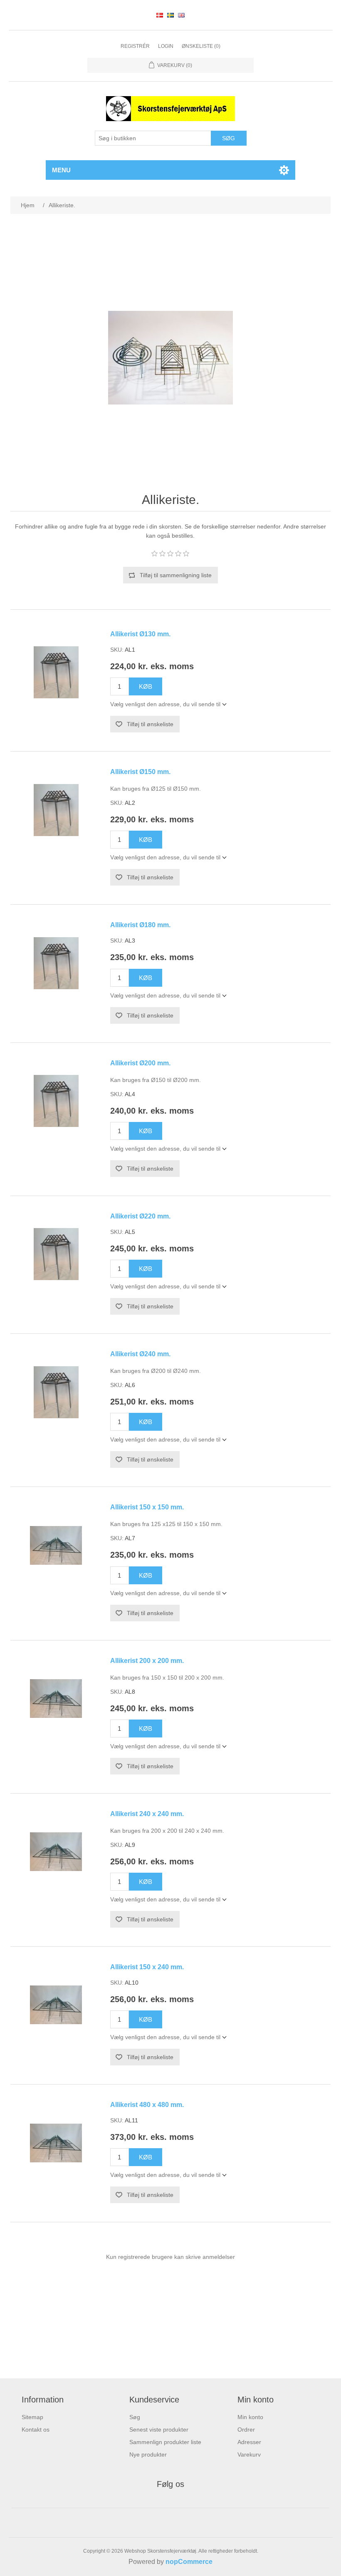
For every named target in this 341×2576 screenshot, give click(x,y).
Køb (146, 686)
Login (166, 46)
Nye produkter (148, 2454)
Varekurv (249, 2454)
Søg (229, 138)
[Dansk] (160, 15)
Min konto (250, 2417)
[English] (181, 15)
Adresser (249, 2442)
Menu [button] (61, 170)
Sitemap (32, 2417)
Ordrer (246, 2430)
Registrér (135, 46)
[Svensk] (170, 15)
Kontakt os (36, 2430)
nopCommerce (189, 2562)
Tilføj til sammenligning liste (176, 575)
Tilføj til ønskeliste (150, 724)
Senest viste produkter (159, 2430)
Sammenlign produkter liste (165, 2442)
